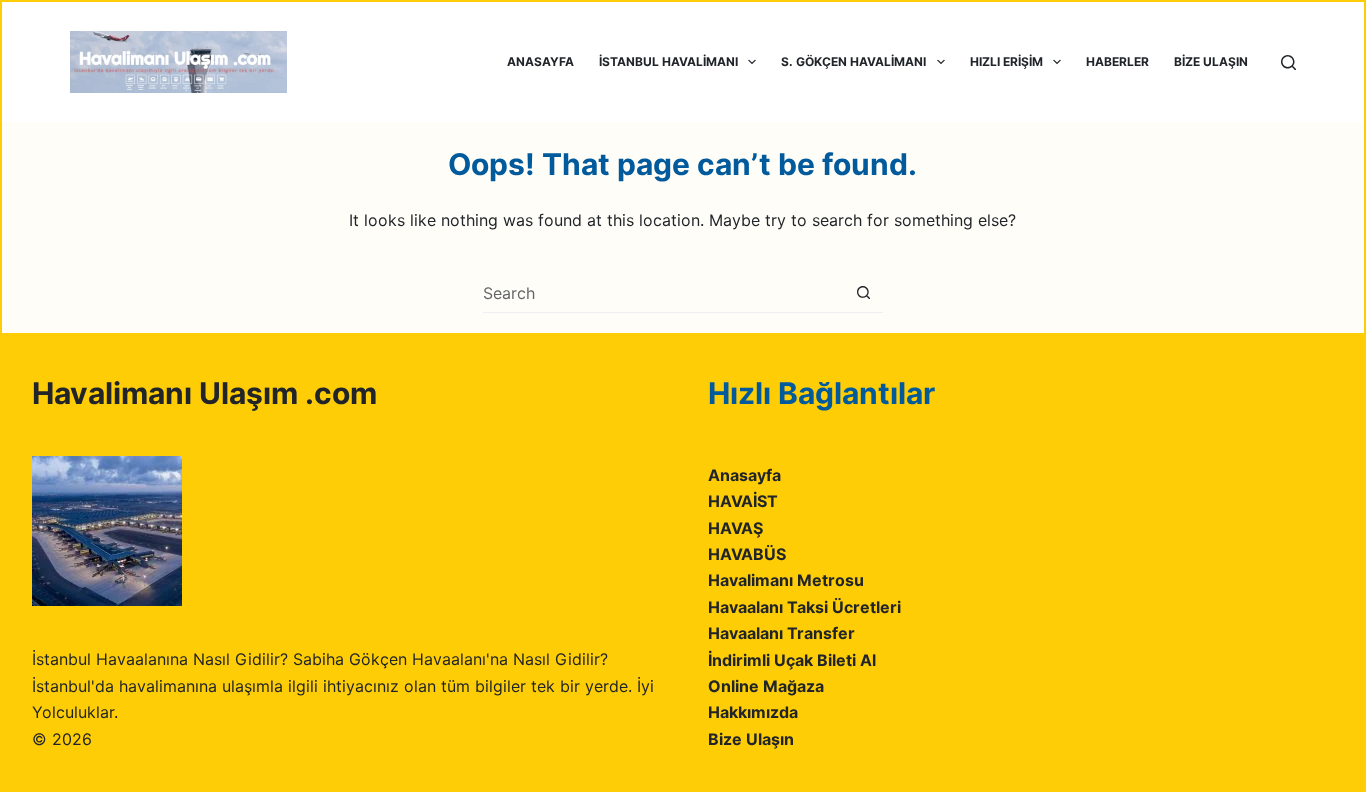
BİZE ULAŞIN (1211, 61)
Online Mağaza (766, 686)
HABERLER (1117, 61)
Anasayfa (744, 475)
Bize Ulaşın (751, 739)
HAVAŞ (735, 528)
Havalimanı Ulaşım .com (204, 393)
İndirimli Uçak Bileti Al (792, 660)
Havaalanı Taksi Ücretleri (804, 607)
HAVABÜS (747, 554)
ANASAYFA (540, 61)
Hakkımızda (753, 712)
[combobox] (663, 293)
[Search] (1288, 62)
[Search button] (863, 292)
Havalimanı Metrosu (786, 580)
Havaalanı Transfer (781, 633)
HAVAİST (743, 501)
